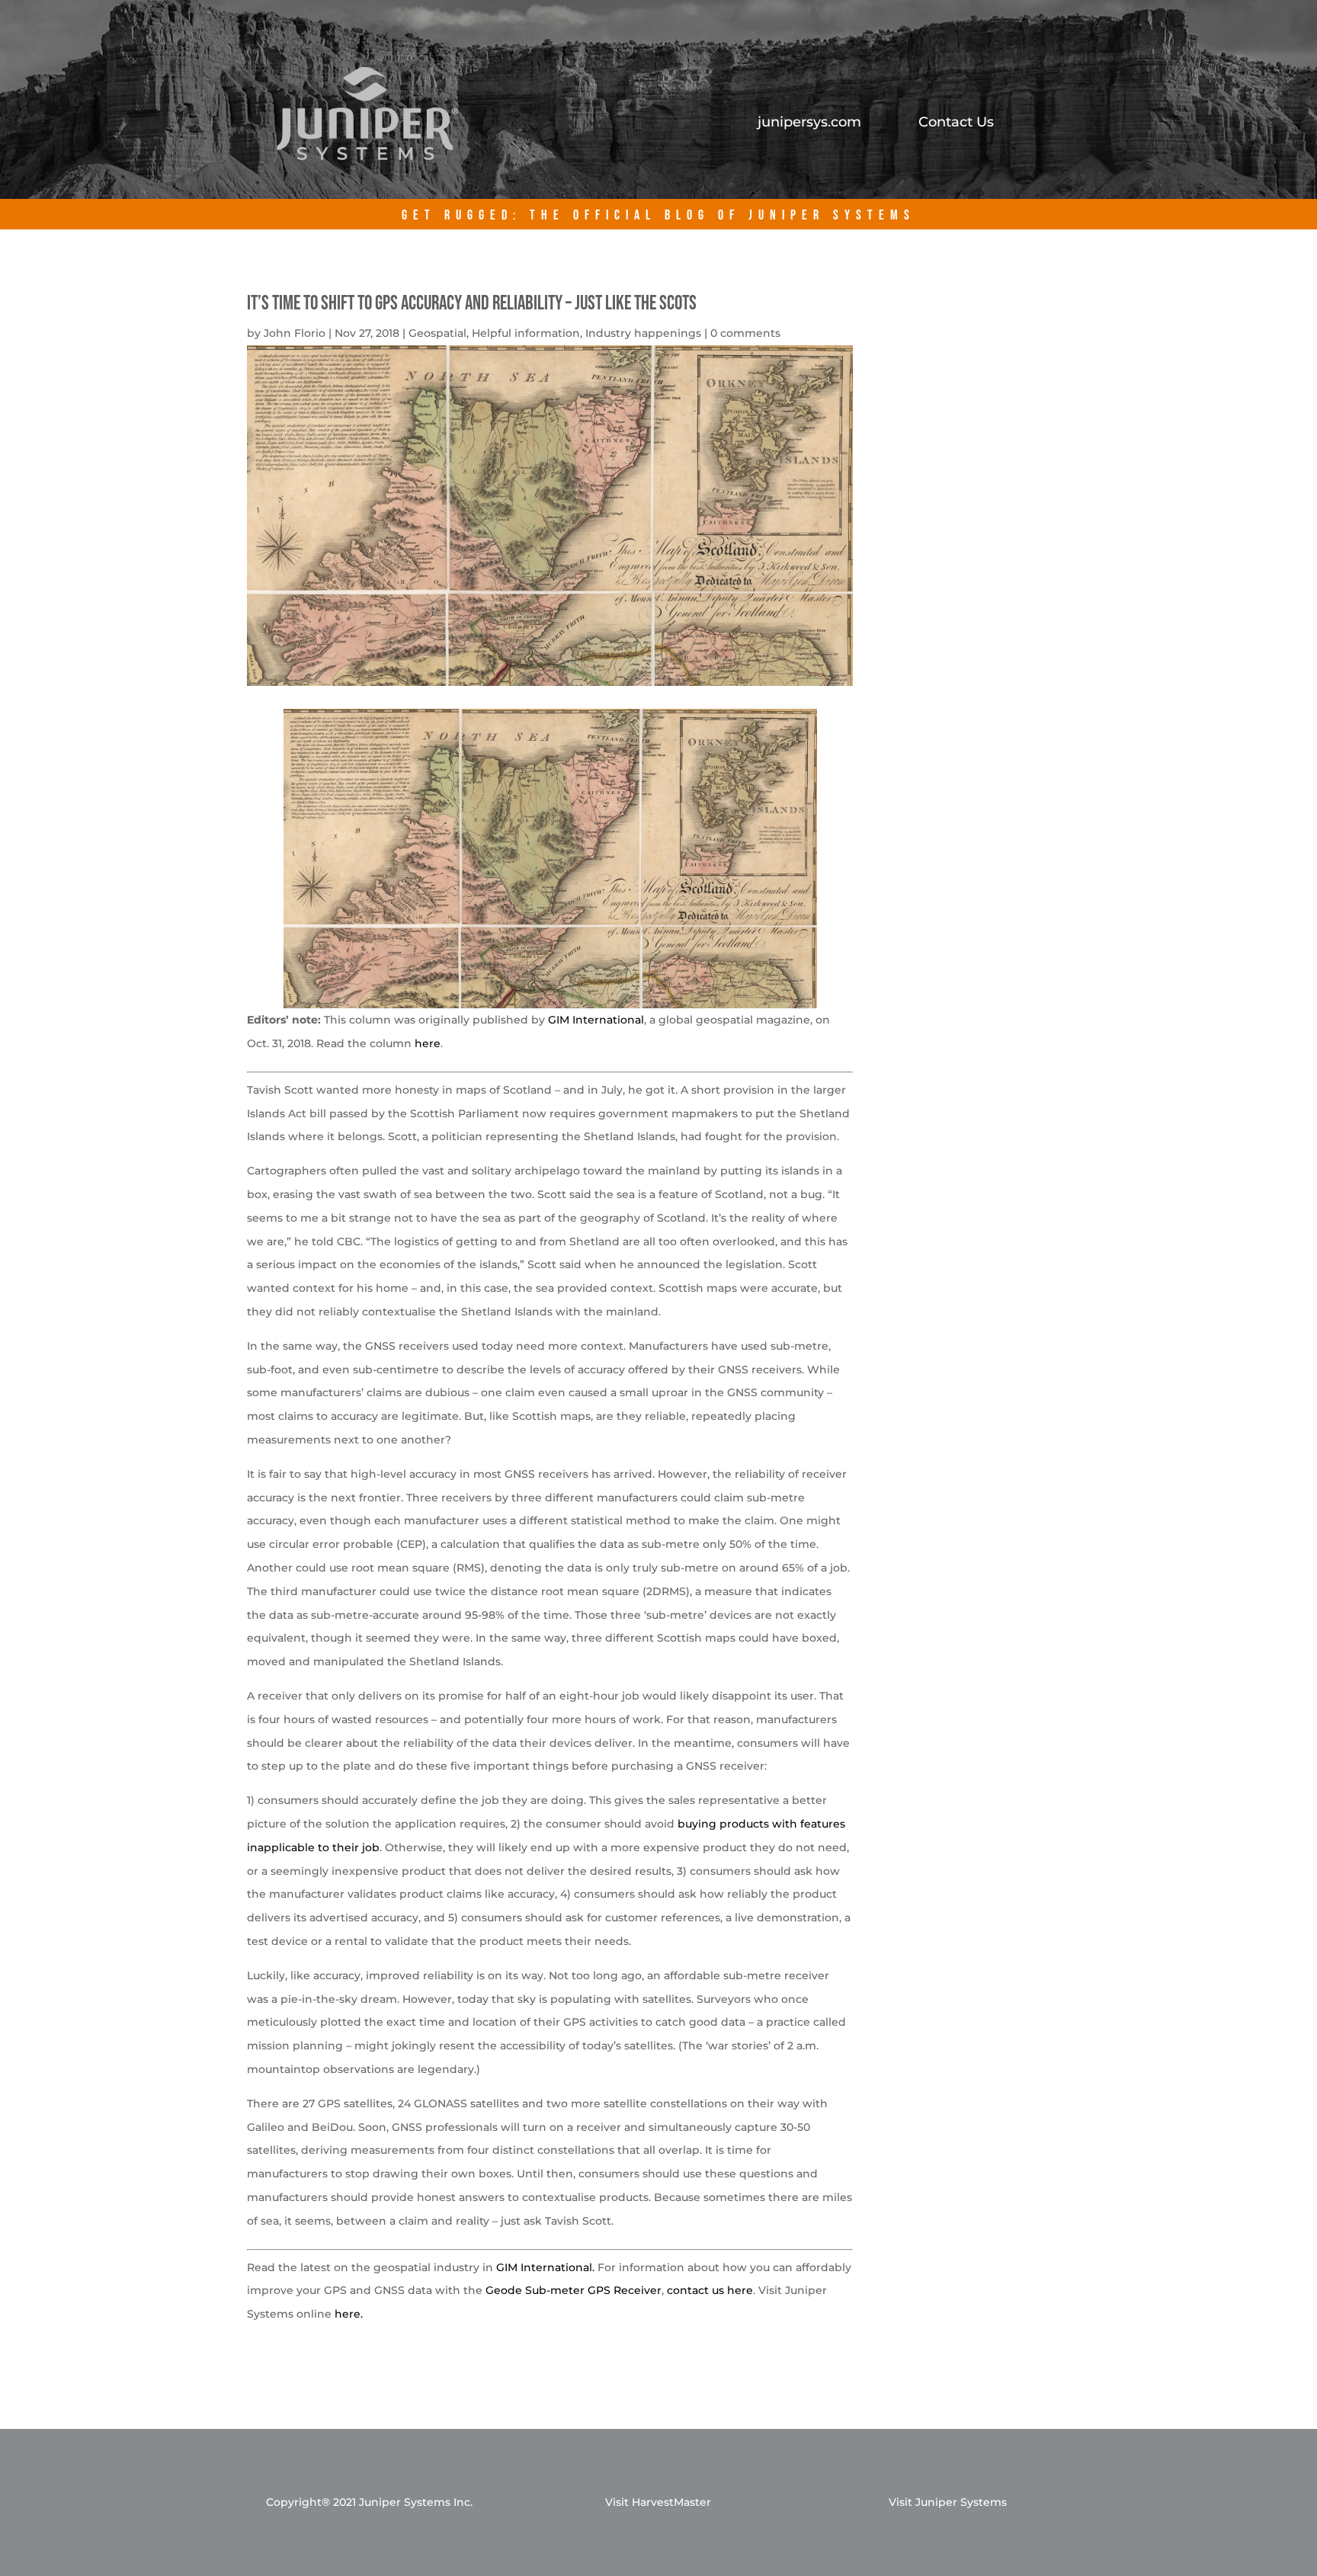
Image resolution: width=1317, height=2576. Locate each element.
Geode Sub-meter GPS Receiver (574, 2290)
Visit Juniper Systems (948, 2502)
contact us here (710, 2290)
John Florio (295, 333)
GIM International (596, 1020)
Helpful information (526, 333)
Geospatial (437, 333)
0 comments (745, 333)
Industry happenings (643, 333)
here (428, 1043)
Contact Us (956, 123)
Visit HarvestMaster (658, 2502)
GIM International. (545, 2267)
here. (349, 2314)
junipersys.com (809, 123)
